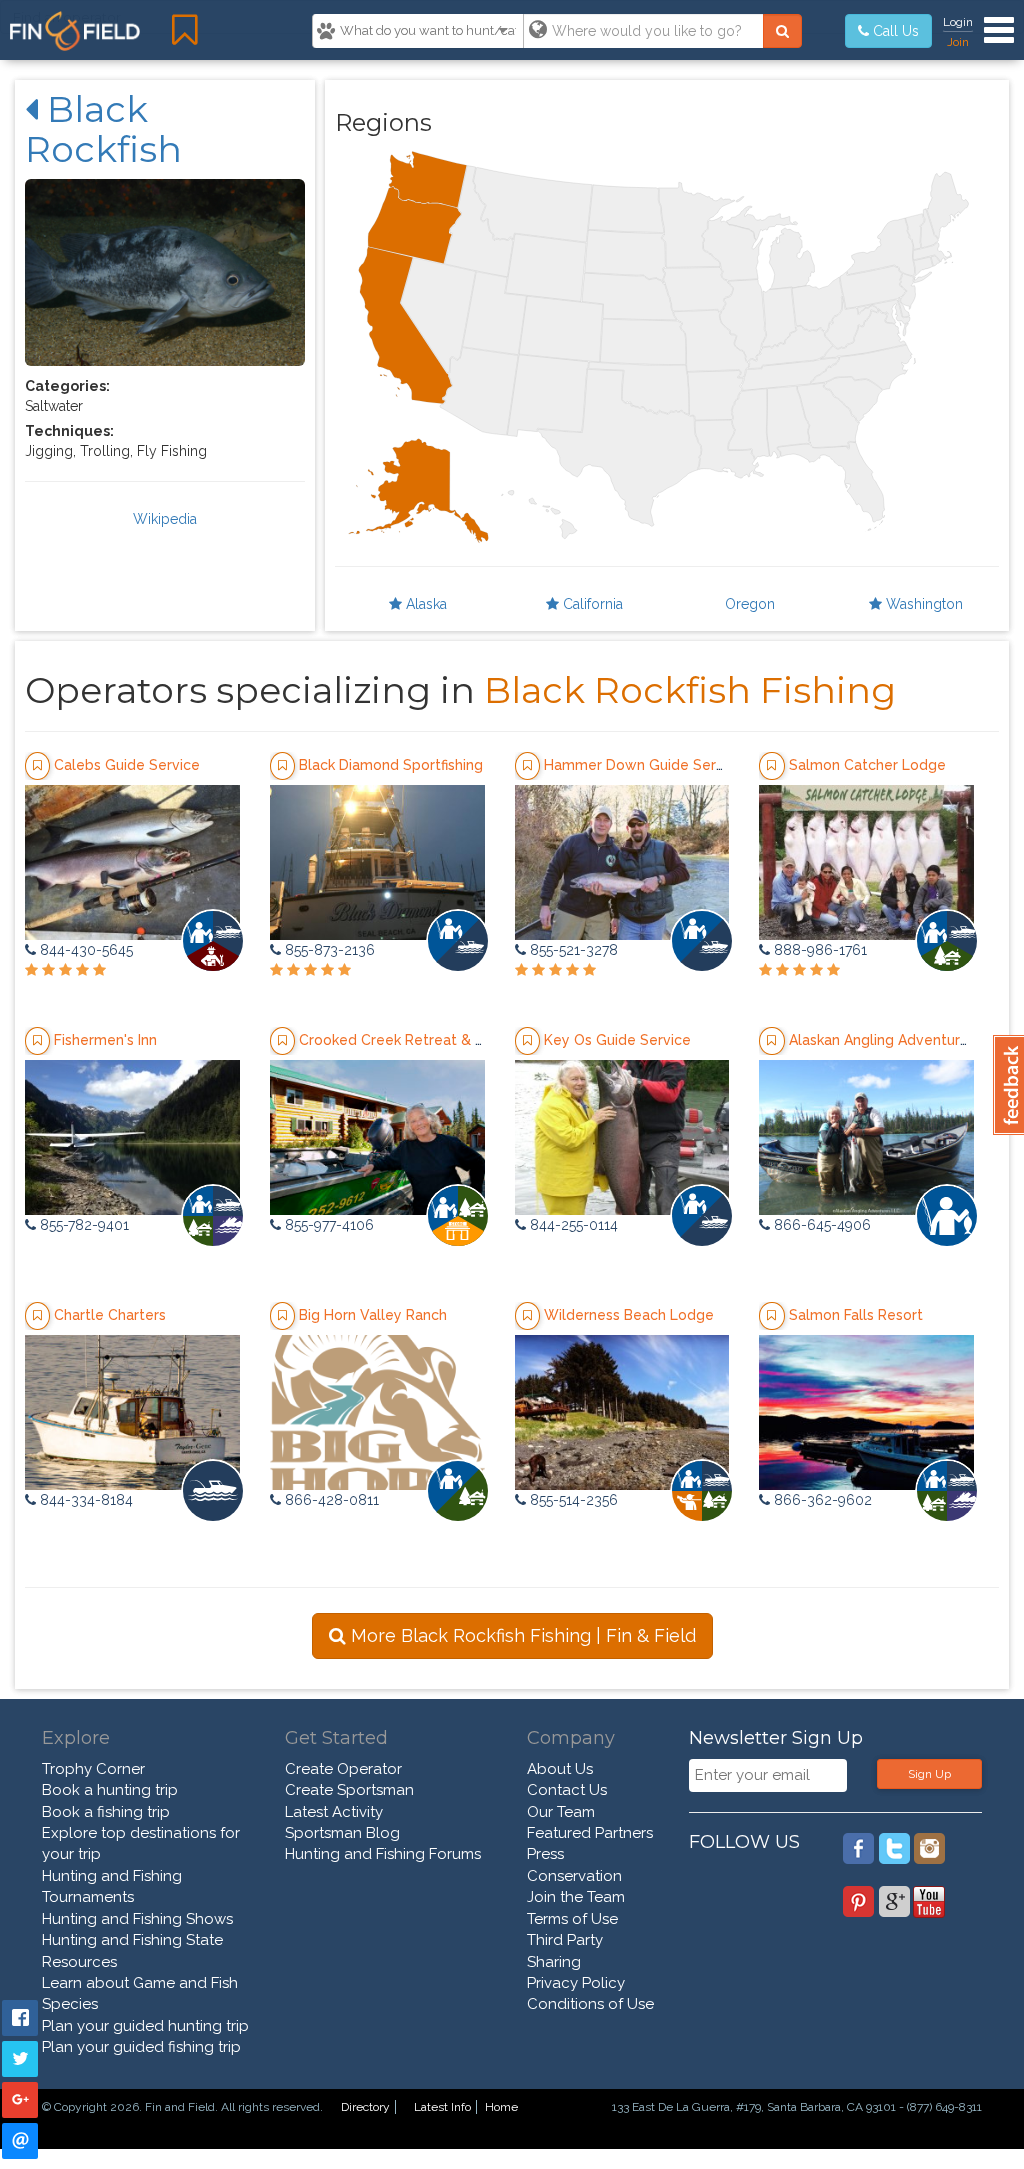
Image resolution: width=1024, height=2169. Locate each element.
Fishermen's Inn (105, 1040)
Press (545, 1854)
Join (958, 42)
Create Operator (343, 1769)
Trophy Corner (93, 1769)
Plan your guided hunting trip (145, 2026)
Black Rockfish (103, 129)
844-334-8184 (84, 1500)
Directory (365, 2107)
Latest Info (442, 2107)
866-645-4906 (820, 1225)
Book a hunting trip (110, 1790)
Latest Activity (334, 1812)
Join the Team (576, 1897)
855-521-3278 (572, 950)
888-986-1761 (818, 950)
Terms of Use (572, 1919)
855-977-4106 (327, 1225)
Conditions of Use (590, 2004)
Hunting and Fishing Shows (137, 1919)
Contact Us (567, 1790)
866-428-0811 (330, 1500)
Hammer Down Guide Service (644, 765)
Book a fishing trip (106, 1812)
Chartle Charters (110, 1315)
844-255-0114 (572, 1225)
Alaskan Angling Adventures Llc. (896, 1040)
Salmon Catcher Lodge (867, 765)
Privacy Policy (576, 1983)
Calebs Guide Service (127, 765)
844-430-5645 (84, 950)
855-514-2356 (572, 1500)
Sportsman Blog (342, 1833)
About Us (560, 1769)
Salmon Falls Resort (856, 1315)
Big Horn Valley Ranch (373, 1315)
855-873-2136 (328, 950)
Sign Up (929, 1774)
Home (501, 2107)
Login (958, 22)
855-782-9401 (82, 1225)
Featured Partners (590, 1833)
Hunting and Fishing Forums (383, 1854)
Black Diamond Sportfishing (391, 765)
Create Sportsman (349, 1790)
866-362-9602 (821, 1500)
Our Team (561, 1812)
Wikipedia (165, 519)
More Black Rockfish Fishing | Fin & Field (521, 1635)
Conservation (574, 1876)
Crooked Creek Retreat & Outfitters (419, 1040)
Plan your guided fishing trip (141, 2047)
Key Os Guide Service (617, 1040)
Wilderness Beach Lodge (629, 1315)
